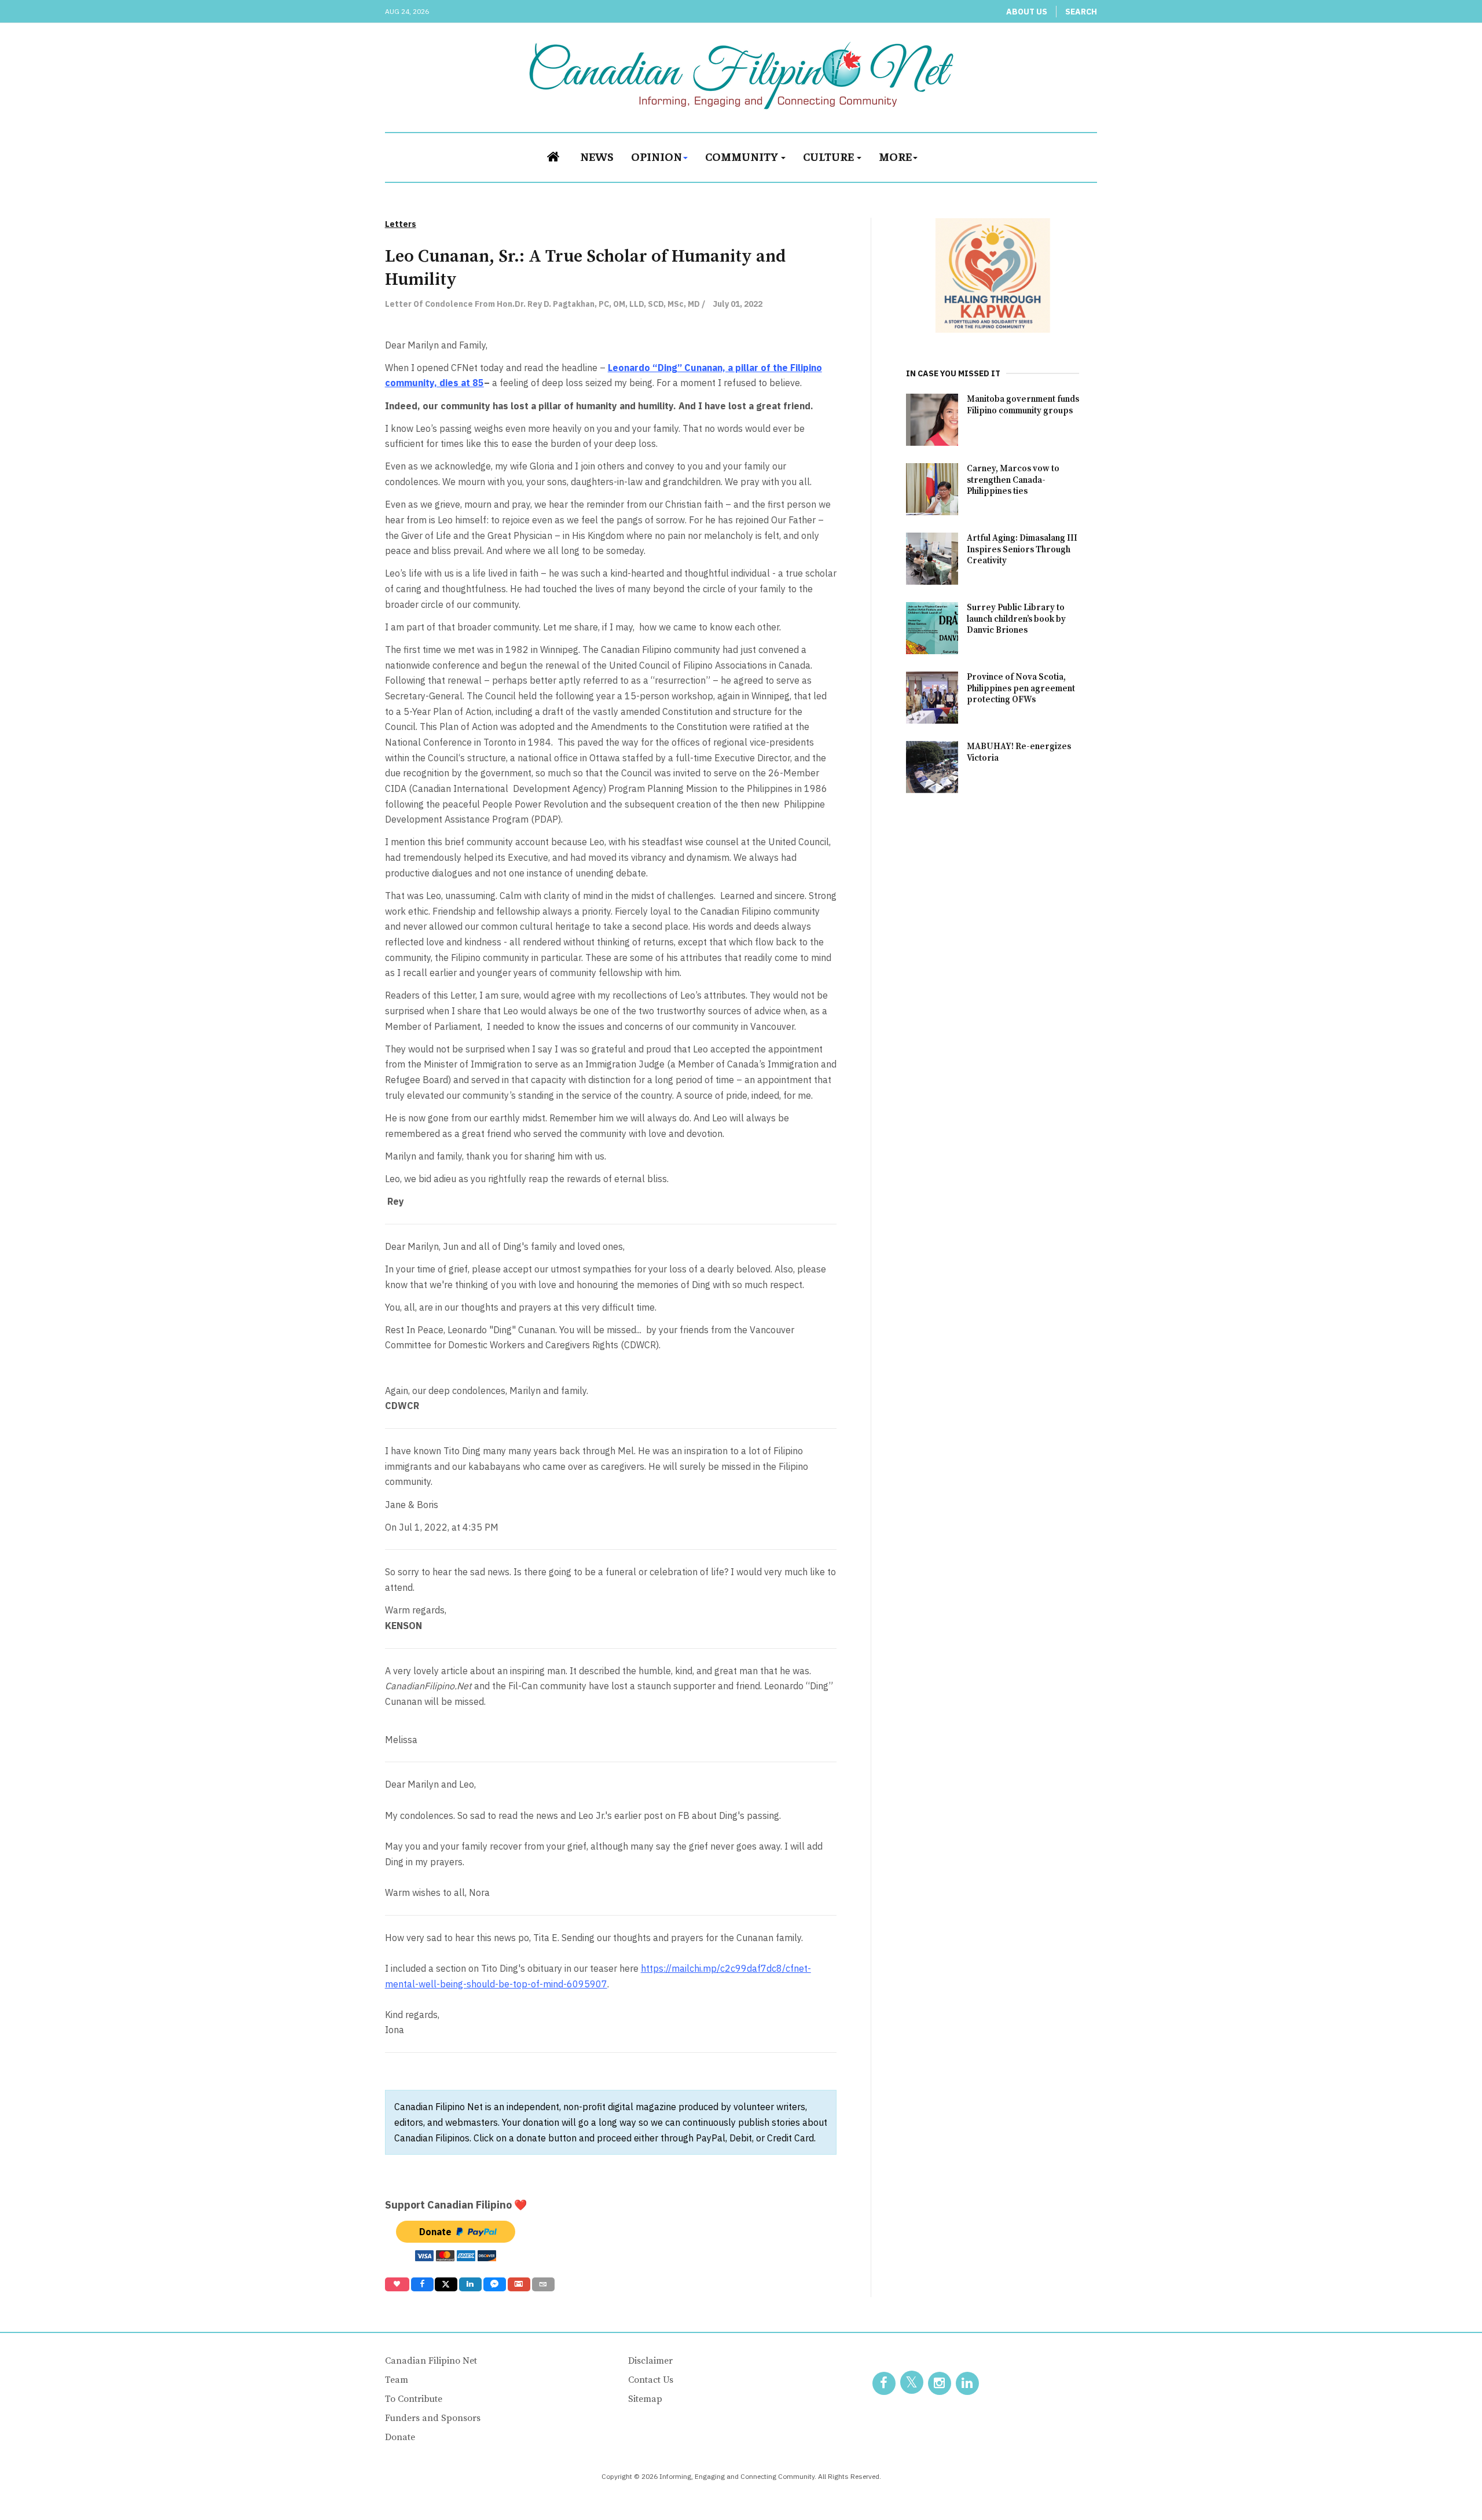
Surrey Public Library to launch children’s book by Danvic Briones (1016, 619)
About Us (1027, 12)
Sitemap (645, 2399)
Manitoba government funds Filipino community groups (1023, 405)
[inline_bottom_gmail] (519, 2284)
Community (742, 156)
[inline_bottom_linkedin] (470, 2284)
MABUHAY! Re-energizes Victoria (1019, 752)
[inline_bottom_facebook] (422, 2284)
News (597, 156)
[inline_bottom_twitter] (446, 2284)
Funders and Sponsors (433, 2418)
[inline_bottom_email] (543, 2284)
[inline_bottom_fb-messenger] (495, 2284)
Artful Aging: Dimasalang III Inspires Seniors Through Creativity (1022, 550)
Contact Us (651, 2380)
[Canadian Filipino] (741, 75)
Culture (829, 156)
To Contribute (414, 2399)
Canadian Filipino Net (431, 2361)
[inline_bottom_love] (397, 2284)
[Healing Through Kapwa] (993, 275)
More (895, 156)
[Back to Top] (1447, 2485)
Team (397, 2380)
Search (1081, 12)
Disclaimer (650, 2361)
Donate (400, 2437)
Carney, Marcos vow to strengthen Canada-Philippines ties (1013, 480)
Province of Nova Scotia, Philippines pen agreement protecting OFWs (1021, 689)
